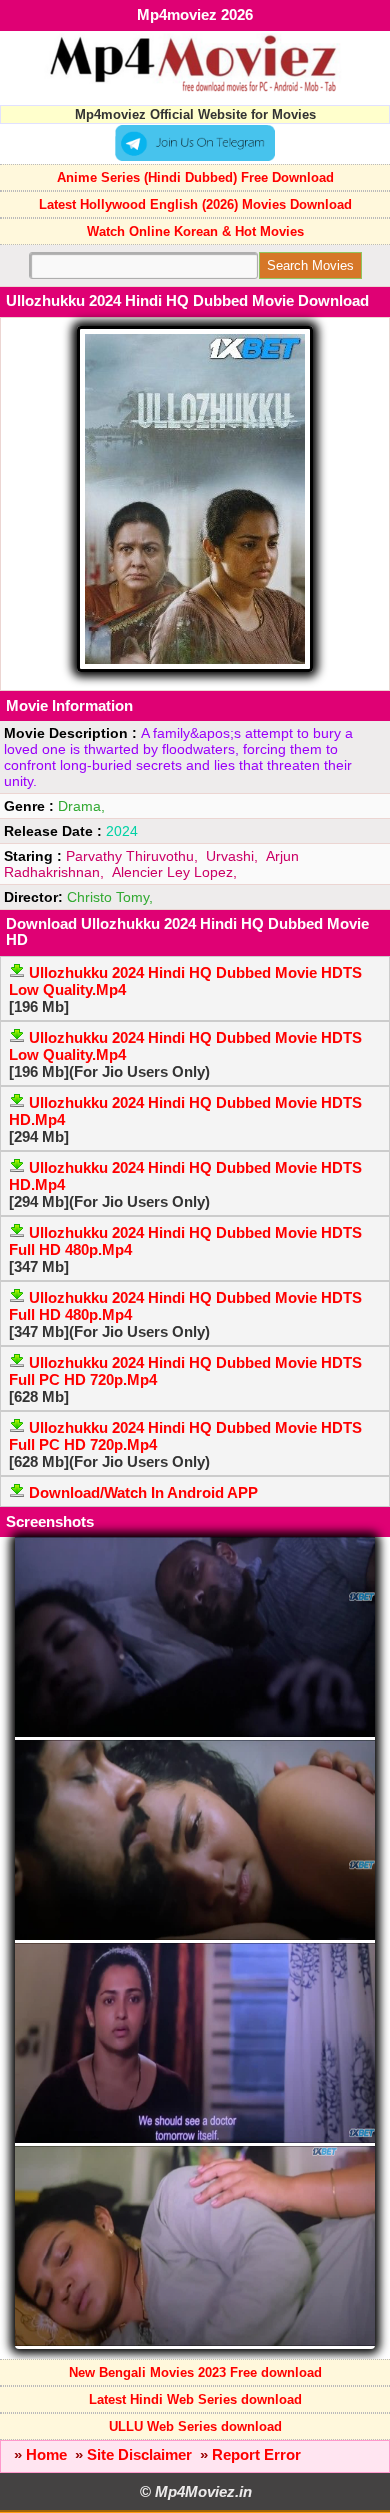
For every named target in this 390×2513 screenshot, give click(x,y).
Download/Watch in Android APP (143, 1492)
